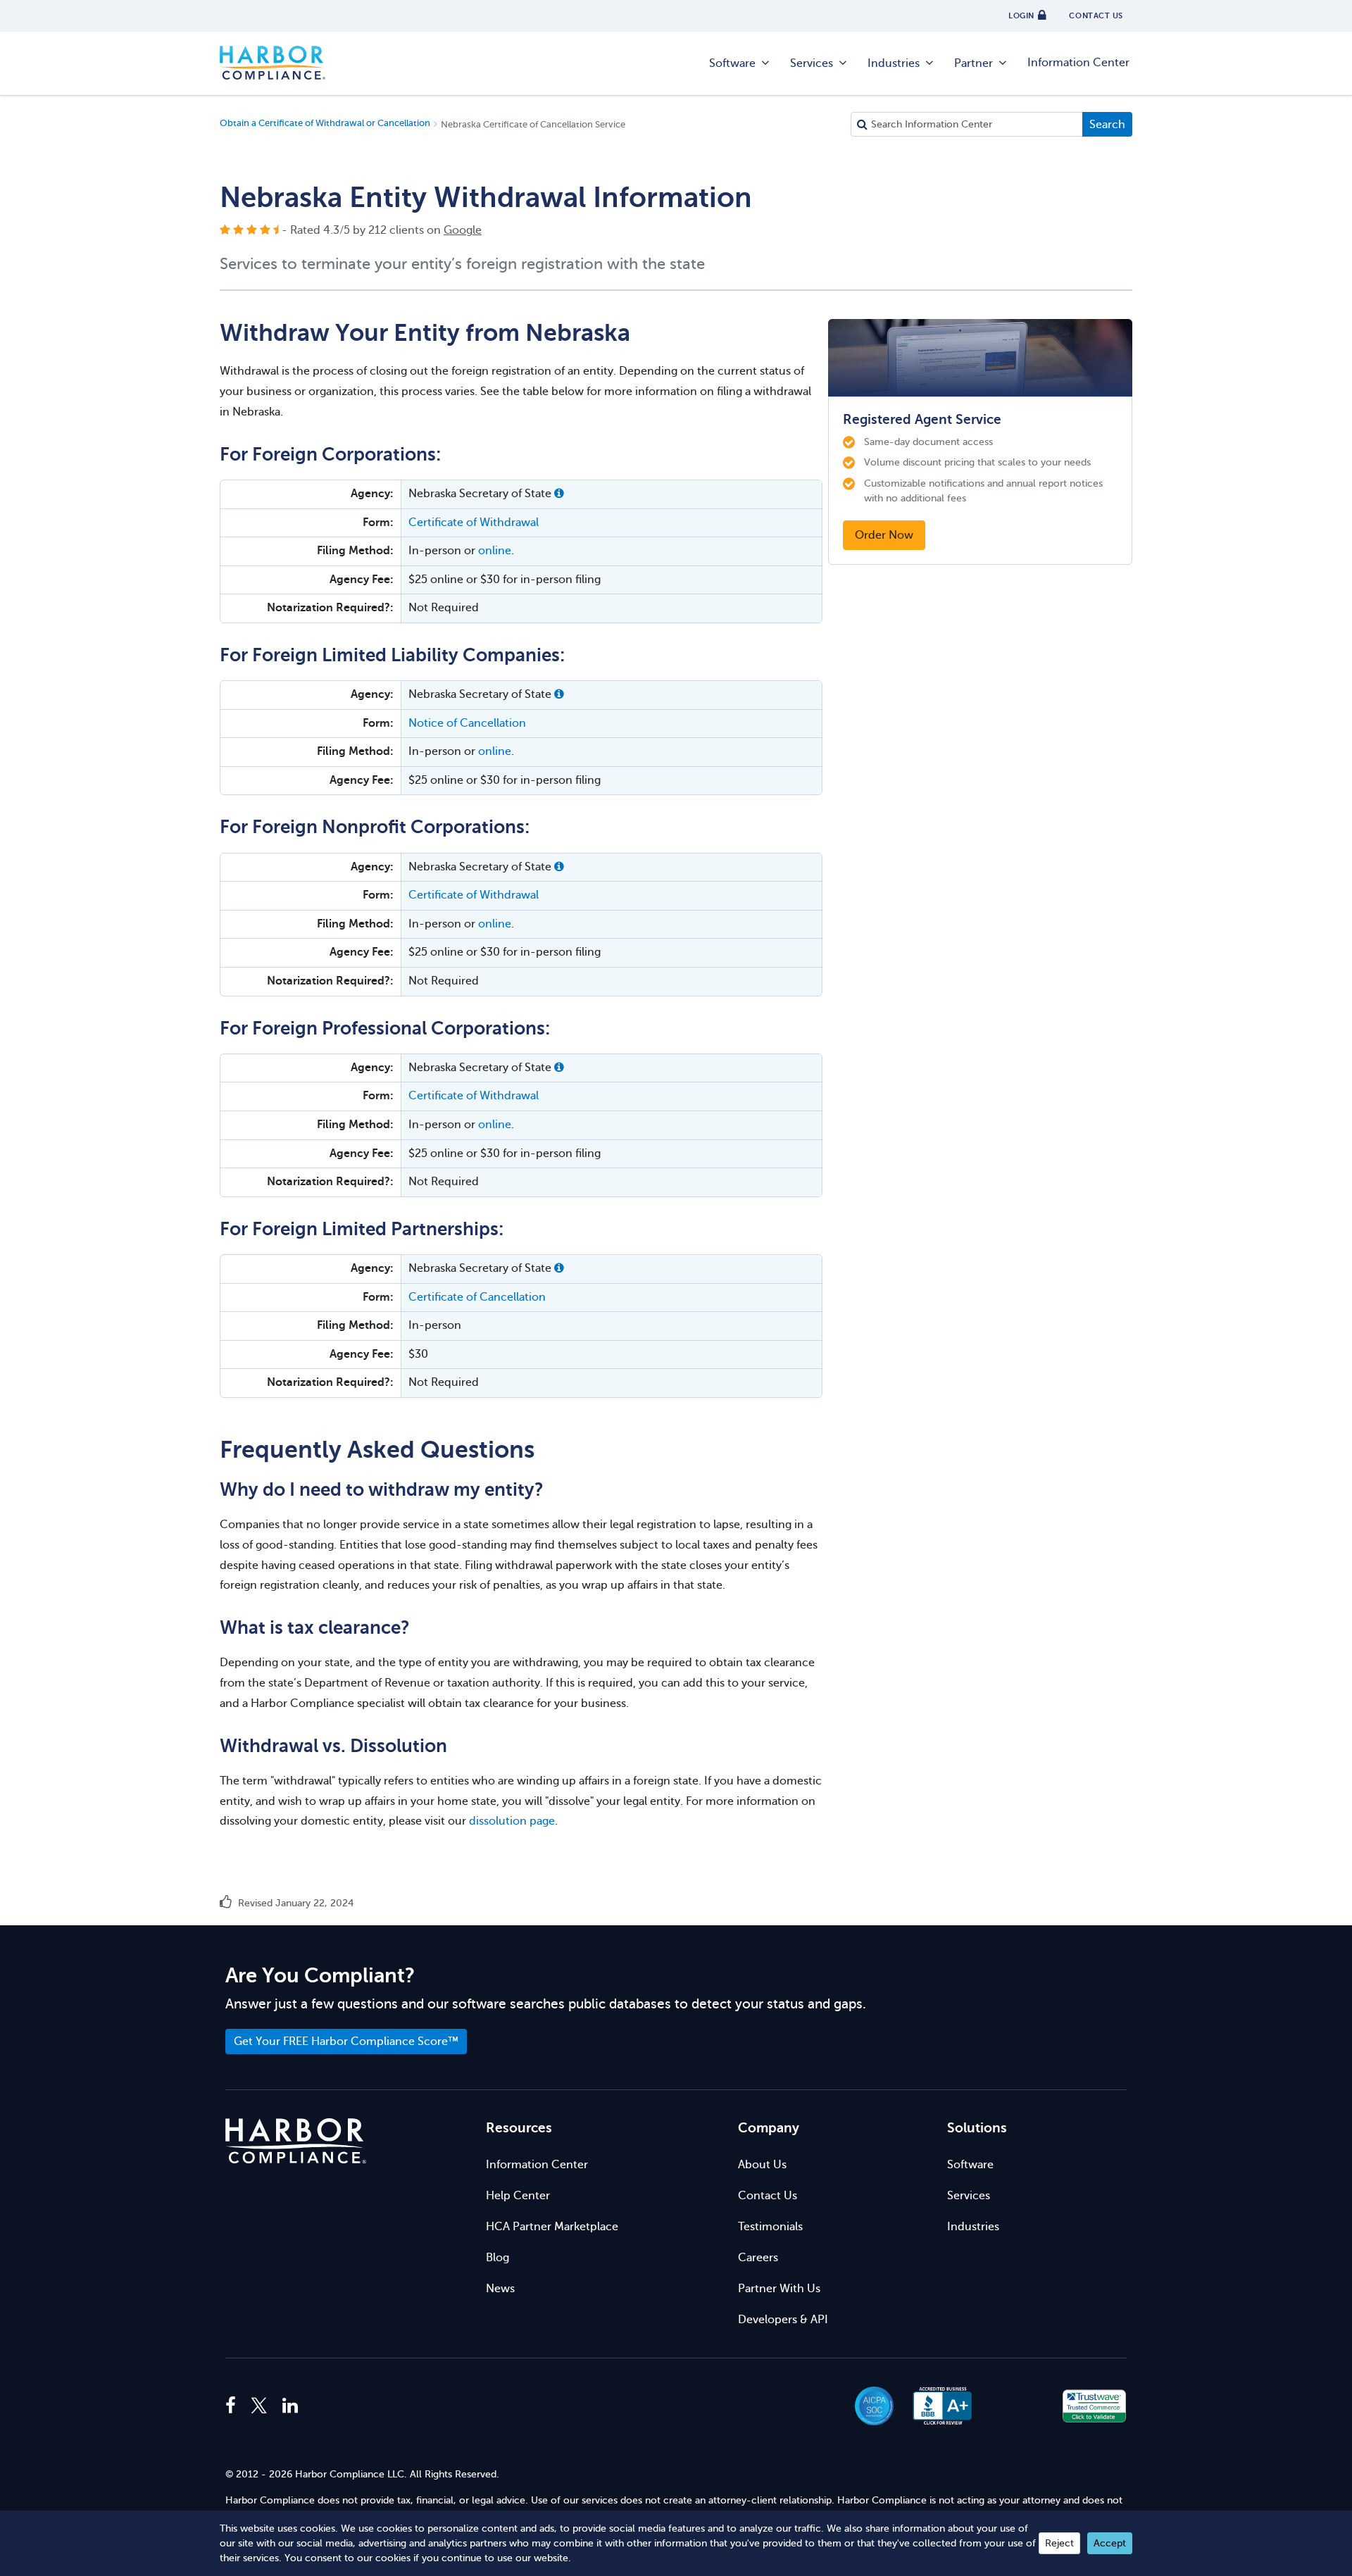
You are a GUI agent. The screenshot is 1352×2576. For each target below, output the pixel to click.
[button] (559, 494)
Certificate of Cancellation (477, 1297)
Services (812, 63)
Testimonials (770, 2227)
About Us (762, 2165)
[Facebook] (234, 2406)
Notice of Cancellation (467, 723)
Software (732, 63)
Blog (497, 2258)
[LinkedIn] (290, 2406)
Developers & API (783, 2320)
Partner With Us (779, 2289)
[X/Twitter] (259, 2406)
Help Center (518, 2196)
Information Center (1078, 63)
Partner (974, 63)
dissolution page (512, 1821)
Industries (894, 63)
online (495, 551)
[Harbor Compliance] (296, 2141)
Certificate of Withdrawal (474, 523)
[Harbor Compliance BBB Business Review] (936, 2406)
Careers (758, 2258)
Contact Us (768, 2196)
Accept (1110, 2543)
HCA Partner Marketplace (552, 2227)
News (500, 2289)
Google (463, 230)
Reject (1059, 2543)
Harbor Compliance (273, 63)
